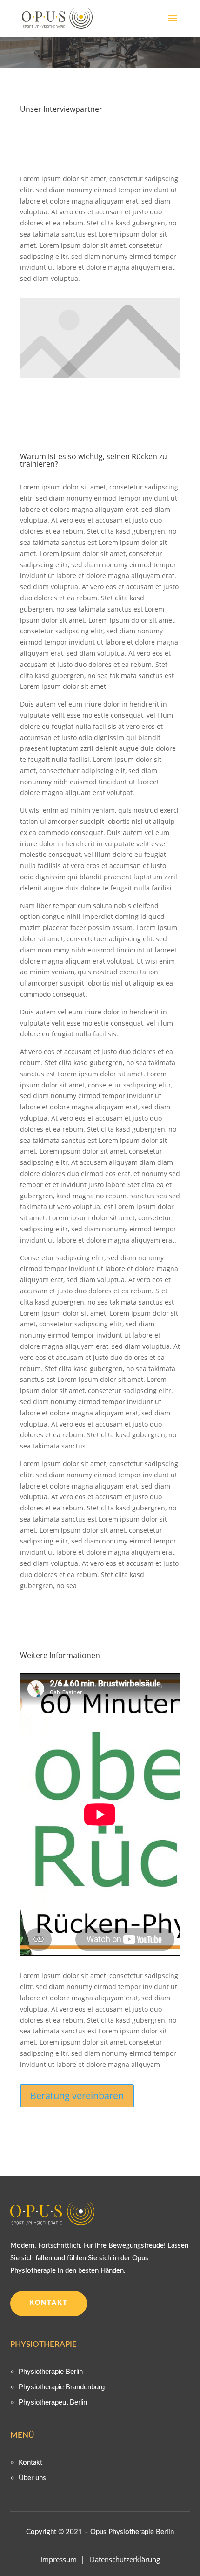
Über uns (32, 2478)
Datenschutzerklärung (125, 2559)
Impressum (60, 2559)
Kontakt (49, 2303)
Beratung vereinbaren (77, 2096)
